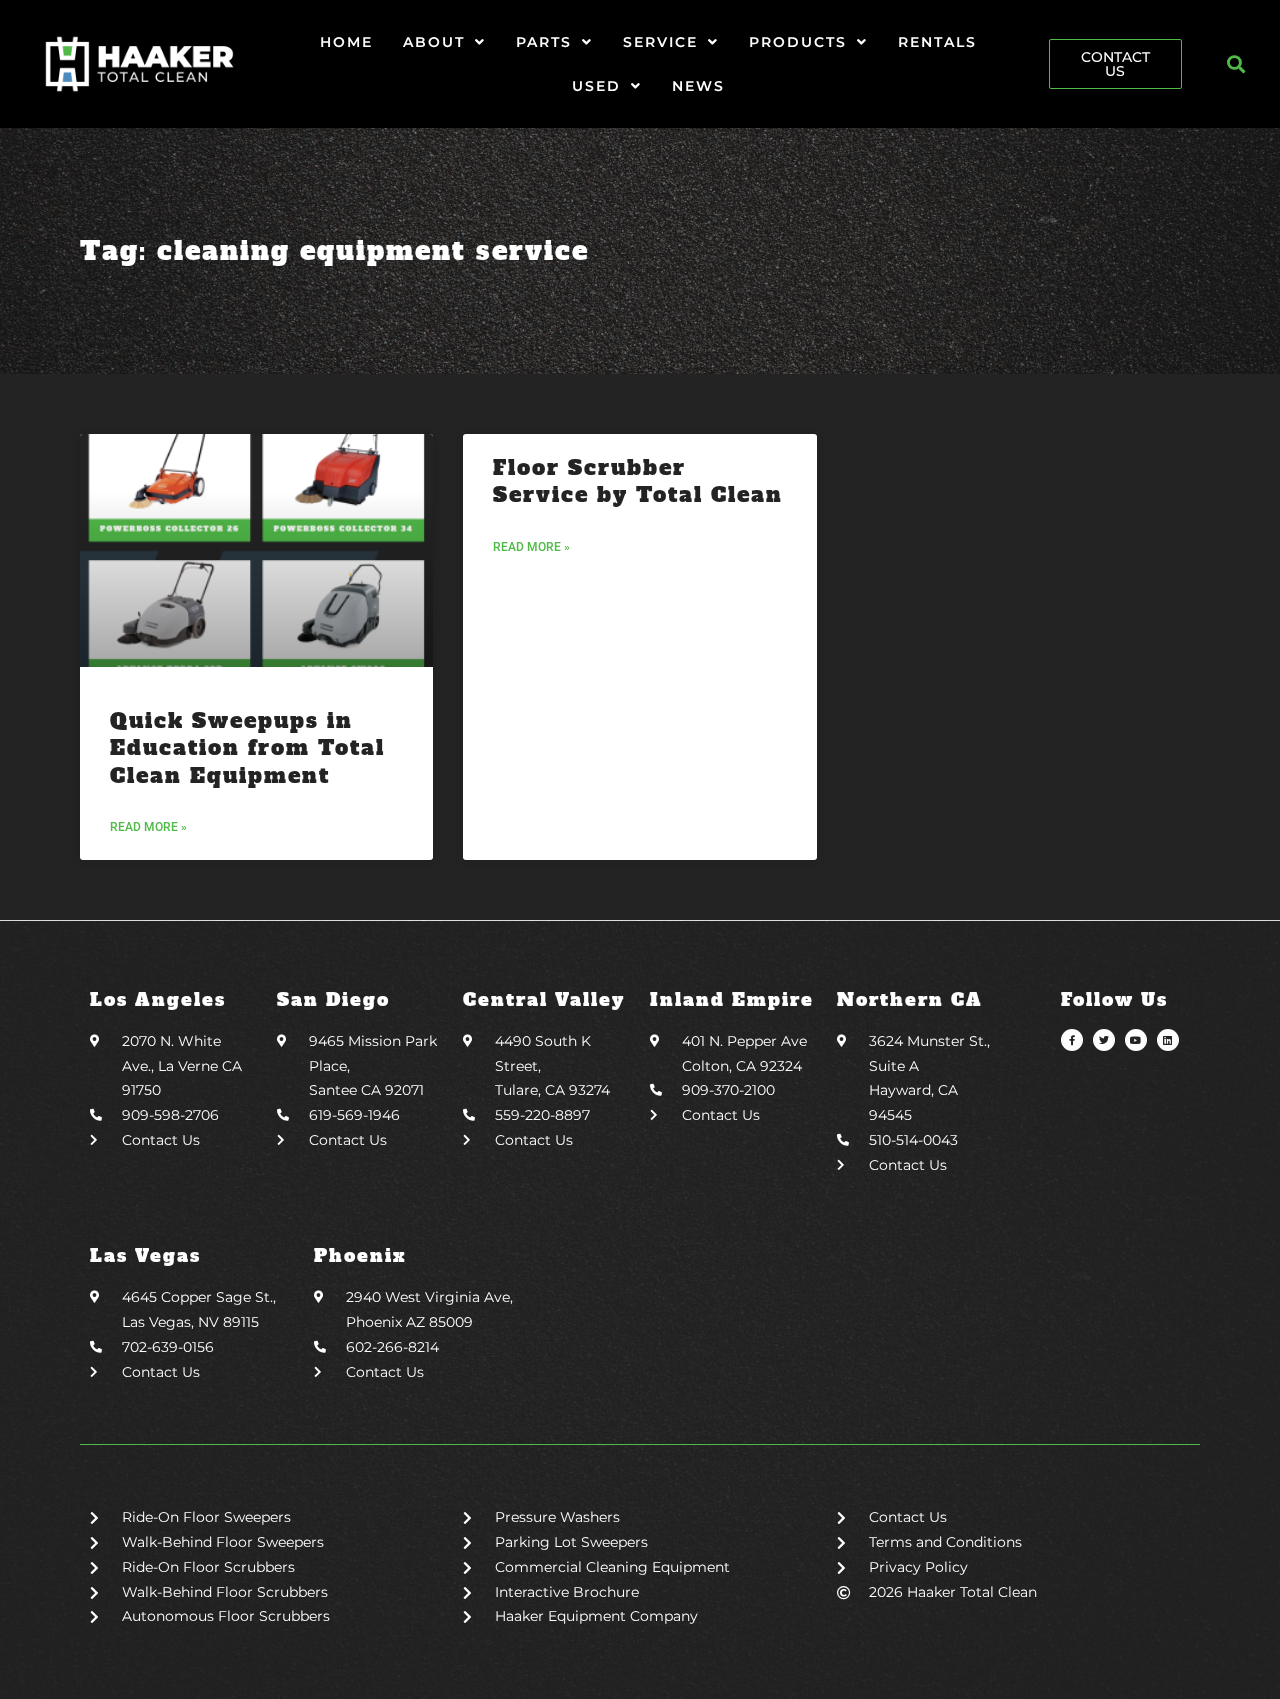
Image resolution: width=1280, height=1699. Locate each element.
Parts (544, 42)
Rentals (937, 42)
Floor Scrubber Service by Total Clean (638, 481)
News (698, 86)
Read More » (148, 827)
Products (798, 42)
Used (596, 86)
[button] (1235, 64)
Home (346, 42)
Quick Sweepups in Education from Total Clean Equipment (247, 748)
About (434, 42)
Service (660, 42)
